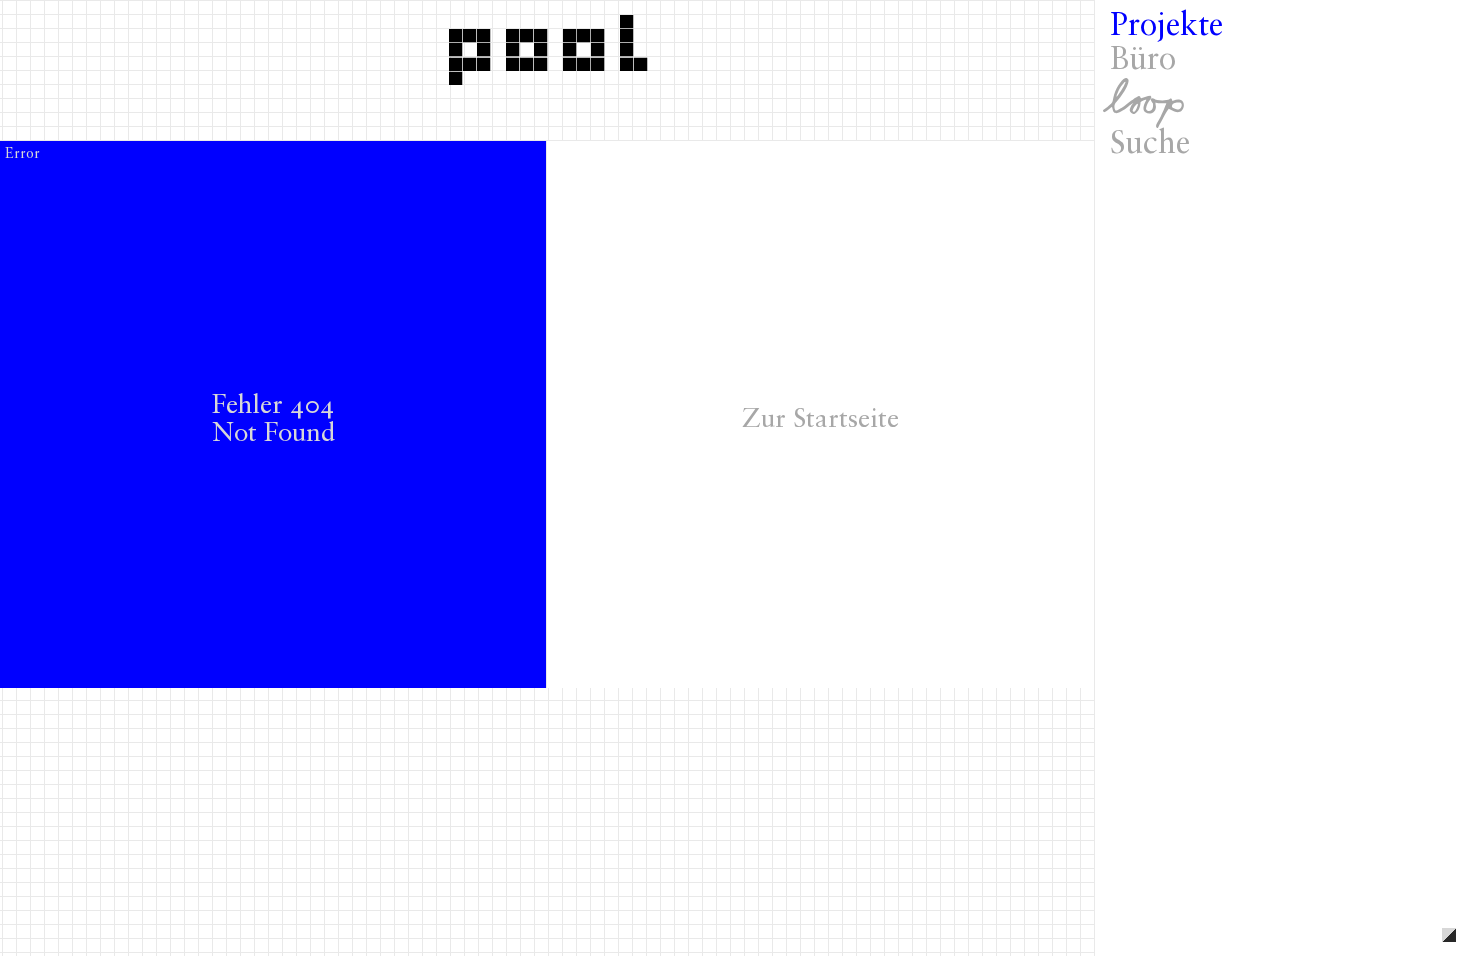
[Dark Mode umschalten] (1449, 935)
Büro (1143, 61)
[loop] (1282, 103)
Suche (1150, 145)
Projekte (1166, 27)
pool (555, 43)
